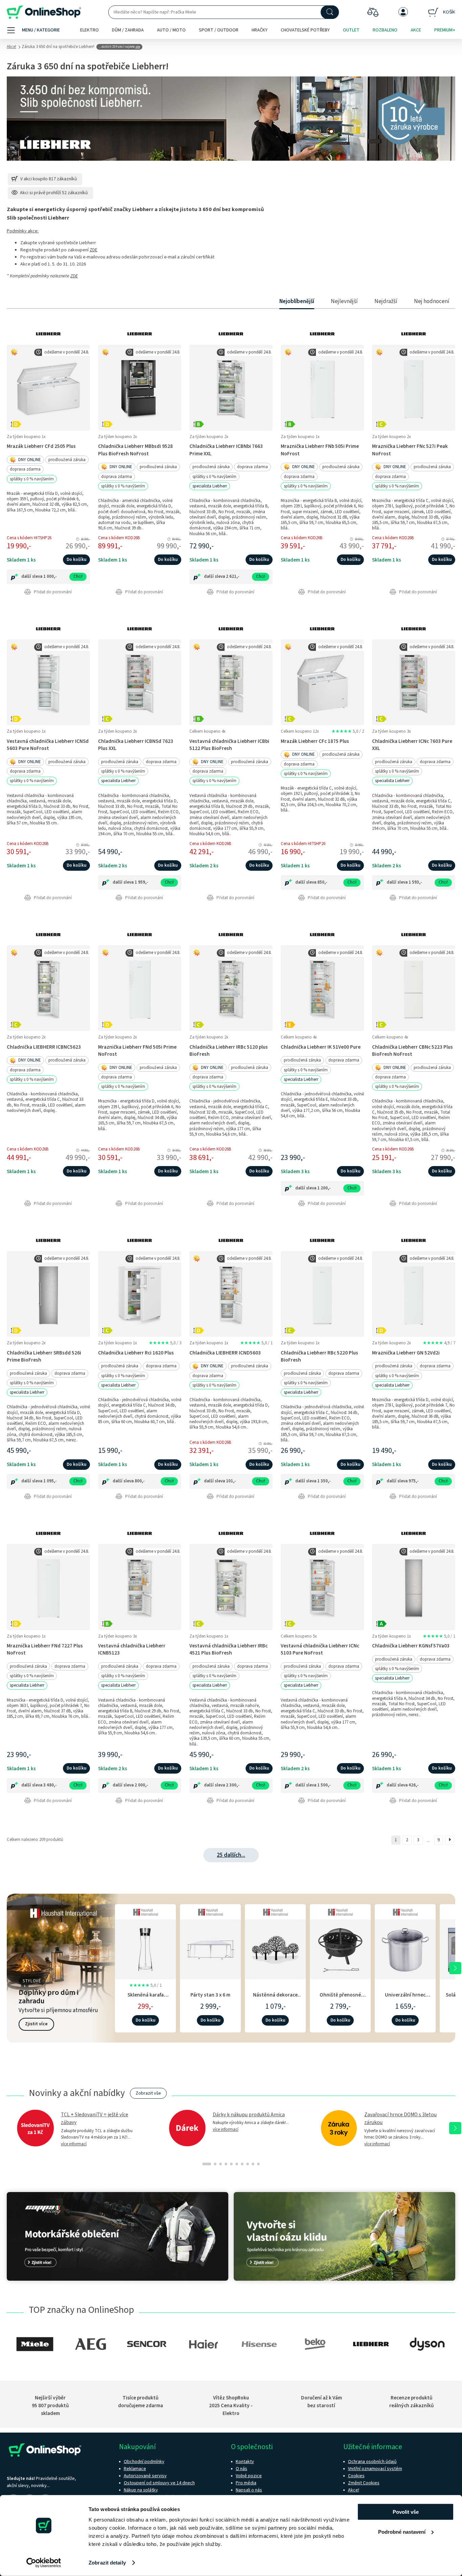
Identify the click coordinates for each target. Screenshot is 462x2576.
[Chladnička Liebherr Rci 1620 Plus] (140, 1294)
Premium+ (445, 30)
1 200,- (324, 1188)
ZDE (94, 250)
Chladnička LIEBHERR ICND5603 (225, 1353)
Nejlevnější (344, 301)
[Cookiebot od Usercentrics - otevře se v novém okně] (44, 2563)
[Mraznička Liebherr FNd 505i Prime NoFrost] (140, 988)
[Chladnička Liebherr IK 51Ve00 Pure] (322, 988)
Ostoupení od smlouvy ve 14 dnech (159, 2483)
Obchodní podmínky (144, 2462)
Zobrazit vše (148, 2093)
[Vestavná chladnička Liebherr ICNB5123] (140, 1587)
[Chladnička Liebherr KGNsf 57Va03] (414, 1587)
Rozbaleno (385, 30)
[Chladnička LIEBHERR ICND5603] (231, 1294)
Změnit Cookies (364, 2483)
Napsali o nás (249, 2490)
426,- (414, 1785)
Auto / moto (171, 30)
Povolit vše (406, 2512)
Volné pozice (249, 2476)
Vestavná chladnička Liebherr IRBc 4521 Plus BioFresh (228, 1649)
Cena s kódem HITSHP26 (29, 538)
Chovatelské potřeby (305, 30)
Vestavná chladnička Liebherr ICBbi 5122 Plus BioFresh (229, 745)
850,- (322, 882)
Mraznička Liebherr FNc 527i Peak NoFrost (410, 450)
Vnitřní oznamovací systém (375, 2469)
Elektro (89, 30)
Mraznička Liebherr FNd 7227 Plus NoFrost (45, 1649)
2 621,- (233, 576)
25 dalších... (231, 1855)
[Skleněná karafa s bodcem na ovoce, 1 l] (145, 1948)
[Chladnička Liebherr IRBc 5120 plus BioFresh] (231, 988)
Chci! (78, 576)
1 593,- (415, 882)
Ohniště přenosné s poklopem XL (340, 1998)
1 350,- (324, 1481)
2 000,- (141, 1785)
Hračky (260, 30)
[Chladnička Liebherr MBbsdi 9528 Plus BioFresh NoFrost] (140, 387)
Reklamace (135, 2469)
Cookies (356, 2476)
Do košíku (76, 560)
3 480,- (50, 1785)
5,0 (348, 731)
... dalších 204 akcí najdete (119, 47)
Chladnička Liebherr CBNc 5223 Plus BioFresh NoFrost (412, 1051)
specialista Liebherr (210, 486)
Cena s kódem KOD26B (119, 538)
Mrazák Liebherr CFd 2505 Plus (41, 446)
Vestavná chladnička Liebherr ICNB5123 (132, 1649)
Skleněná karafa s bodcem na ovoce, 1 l (145, 1998)
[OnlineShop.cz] (44, 12)
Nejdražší (386, 301)
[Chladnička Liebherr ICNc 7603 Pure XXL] (414, 682)
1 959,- (141, 882)
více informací (74, 2144)
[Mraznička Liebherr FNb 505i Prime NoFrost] (322, 387)
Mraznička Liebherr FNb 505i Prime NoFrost (320, 450)
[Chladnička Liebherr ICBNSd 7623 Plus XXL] (140, 682)
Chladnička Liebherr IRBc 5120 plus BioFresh (229, 1051)
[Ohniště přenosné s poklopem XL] (340, 1948)
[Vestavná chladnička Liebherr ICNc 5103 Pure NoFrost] (322, 1587)
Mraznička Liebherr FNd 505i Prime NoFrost (137, 1051)
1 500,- (324, 1785)
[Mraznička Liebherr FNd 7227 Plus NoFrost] (48, 1587)
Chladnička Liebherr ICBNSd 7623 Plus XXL (136, 745)
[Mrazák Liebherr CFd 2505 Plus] (48, 387)
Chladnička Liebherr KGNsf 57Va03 (411, 1646)
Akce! (11, 47)
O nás (241, 2469)
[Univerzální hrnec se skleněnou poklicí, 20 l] (405, 1948)
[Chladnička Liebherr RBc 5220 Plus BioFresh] (322, 1294)
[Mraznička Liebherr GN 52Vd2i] (414, 1294)
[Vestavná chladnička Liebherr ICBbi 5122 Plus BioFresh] (231, 682)
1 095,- (50, 1481)
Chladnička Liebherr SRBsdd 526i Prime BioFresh (44, 1356)
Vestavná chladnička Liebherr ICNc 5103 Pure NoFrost (320, 1649)
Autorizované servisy (145, 2476)
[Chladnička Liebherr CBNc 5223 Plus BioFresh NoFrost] (414, 988)
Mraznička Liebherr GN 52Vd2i (406, 1353)
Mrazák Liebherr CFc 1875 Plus (315, 741)
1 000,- (50, 576)
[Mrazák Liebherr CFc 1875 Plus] (322, 682)
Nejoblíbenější (297, 301)
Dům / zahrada (128, 30)
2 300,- (233, 1785)
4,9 (439, 1343)
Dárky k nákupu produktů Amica (249, 2115)
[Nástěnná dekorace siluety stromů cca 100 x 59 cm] (275, 1948)
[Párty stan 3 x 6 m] (210, 1948)
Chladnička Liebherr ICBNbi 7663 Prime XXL (226, 450)
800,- (140, 1481)
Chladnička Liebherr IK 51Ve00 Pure (321, 1047)
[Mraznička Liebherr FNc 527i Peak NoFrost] (414, 387)
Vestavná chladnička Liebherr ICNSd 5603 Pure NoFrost (48, 745)
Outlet (351, 30)
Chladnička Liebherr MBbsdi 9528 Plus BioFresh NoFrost (135, 450)
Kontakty (245, 2462)
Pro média (246, 2483)
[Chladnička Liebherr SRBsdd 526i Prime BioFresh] (48, 1294)
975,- (414, 1481)
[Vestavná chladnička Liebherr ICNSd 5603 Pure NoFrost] (48, 682)
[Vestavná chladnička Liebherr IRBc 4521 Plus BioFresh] (231, 1587)
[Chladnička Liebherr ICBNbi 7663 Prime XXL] (231, 387)
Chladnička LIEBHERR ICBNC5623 (44, 1047)
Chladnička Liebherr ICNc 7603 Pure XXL (412, 745)
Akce (416, 30)
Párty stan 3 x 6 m (210, 1995)
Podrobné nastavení (402, 2532)
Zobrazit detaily (107, 2563)
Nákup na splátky (141, 2490)
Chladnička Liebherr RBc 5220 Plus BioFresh (319, 1356)
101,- (231, 1481)
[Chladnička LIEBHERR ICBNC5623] (48, 988)
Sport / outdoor (219, 30)
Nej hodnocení (432, 301)
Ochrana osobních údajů (372, 2462)
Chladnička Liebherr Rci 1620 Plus (136, 1353)
